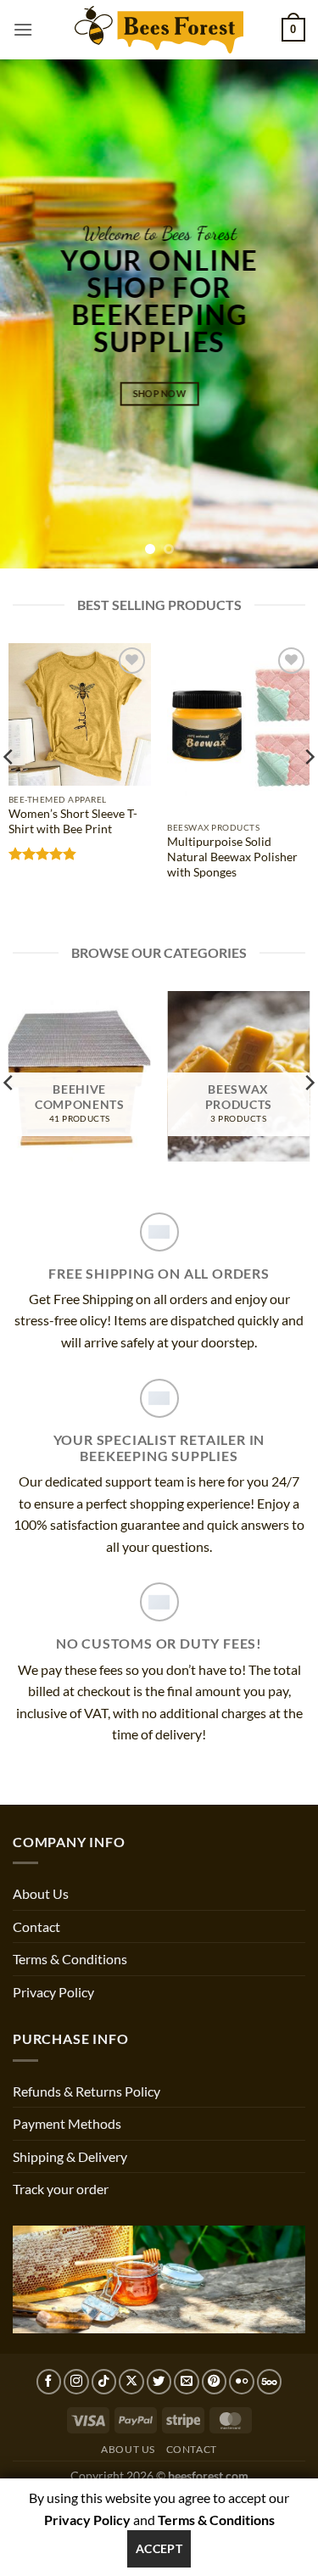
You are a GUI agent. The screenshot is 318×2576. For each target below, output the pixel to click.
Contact (36, 1926)
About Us (41, 1893)
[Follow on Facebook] (49, 2382)
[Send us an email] (187, 2382)
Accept (159, 2548)
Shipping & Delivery (70, 2156)
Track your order (61, 2189)
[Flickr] (242, 2382)
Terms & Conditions (70, 1959)
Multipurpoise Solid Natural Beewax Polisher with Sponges (232, 857)
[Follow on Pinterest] (215, 2382)
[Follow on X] (131, 2382)
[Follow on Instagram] (76, 2382)
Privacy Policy (53, 1992)
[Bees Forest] (159, 29)
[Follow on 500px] (270, 2382)
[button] (23, 29)
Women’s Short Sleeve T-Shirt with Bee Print (73, 821)
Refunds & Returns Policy (86, 2091)
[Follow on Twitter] (159, 2382)
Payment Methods (67, 2123)
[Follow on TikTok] (104, 2382)
